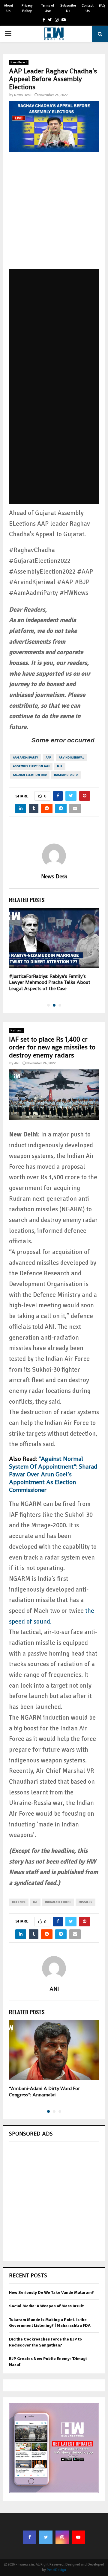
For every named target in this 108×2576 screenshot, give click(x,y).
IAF (35, 1902)
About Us (9, 8)
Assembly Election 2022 (31, 766)
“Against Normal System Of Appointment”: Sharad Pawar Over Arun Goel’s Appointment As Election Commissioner (53, 1474)
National (16, 1031)
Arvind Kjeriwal (71, 758)
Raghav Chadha (66, 775)
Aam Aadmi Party (25, 758)
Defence (19, 1902)
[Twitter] (46, 2537)
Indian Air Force (58, 1902)
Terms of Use (48, 8)
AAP (48, 758)
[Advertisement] (54, 215)
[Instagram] (62, 2537)
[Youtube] (78, 2537)
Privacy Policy (27, 8)
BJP (60, 766)
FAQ (102, 6)
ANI (17, 1063)
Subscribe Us (68, 8)
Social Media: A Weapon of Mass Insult (46, 2306)
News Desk (23, 95)
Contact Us (88, 8)
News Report (19, 62)
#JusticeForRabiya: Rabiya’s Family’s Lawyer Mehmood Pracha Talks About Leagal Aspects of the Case (50, 982)
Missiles (85, 1902)
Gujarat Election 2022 (30, 775)
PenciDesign (56, 2570)
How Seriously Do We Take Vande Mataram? (51, 2292)
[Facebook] (30, 2537)
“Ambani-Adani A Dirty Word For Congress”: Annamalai (44, 2092)
